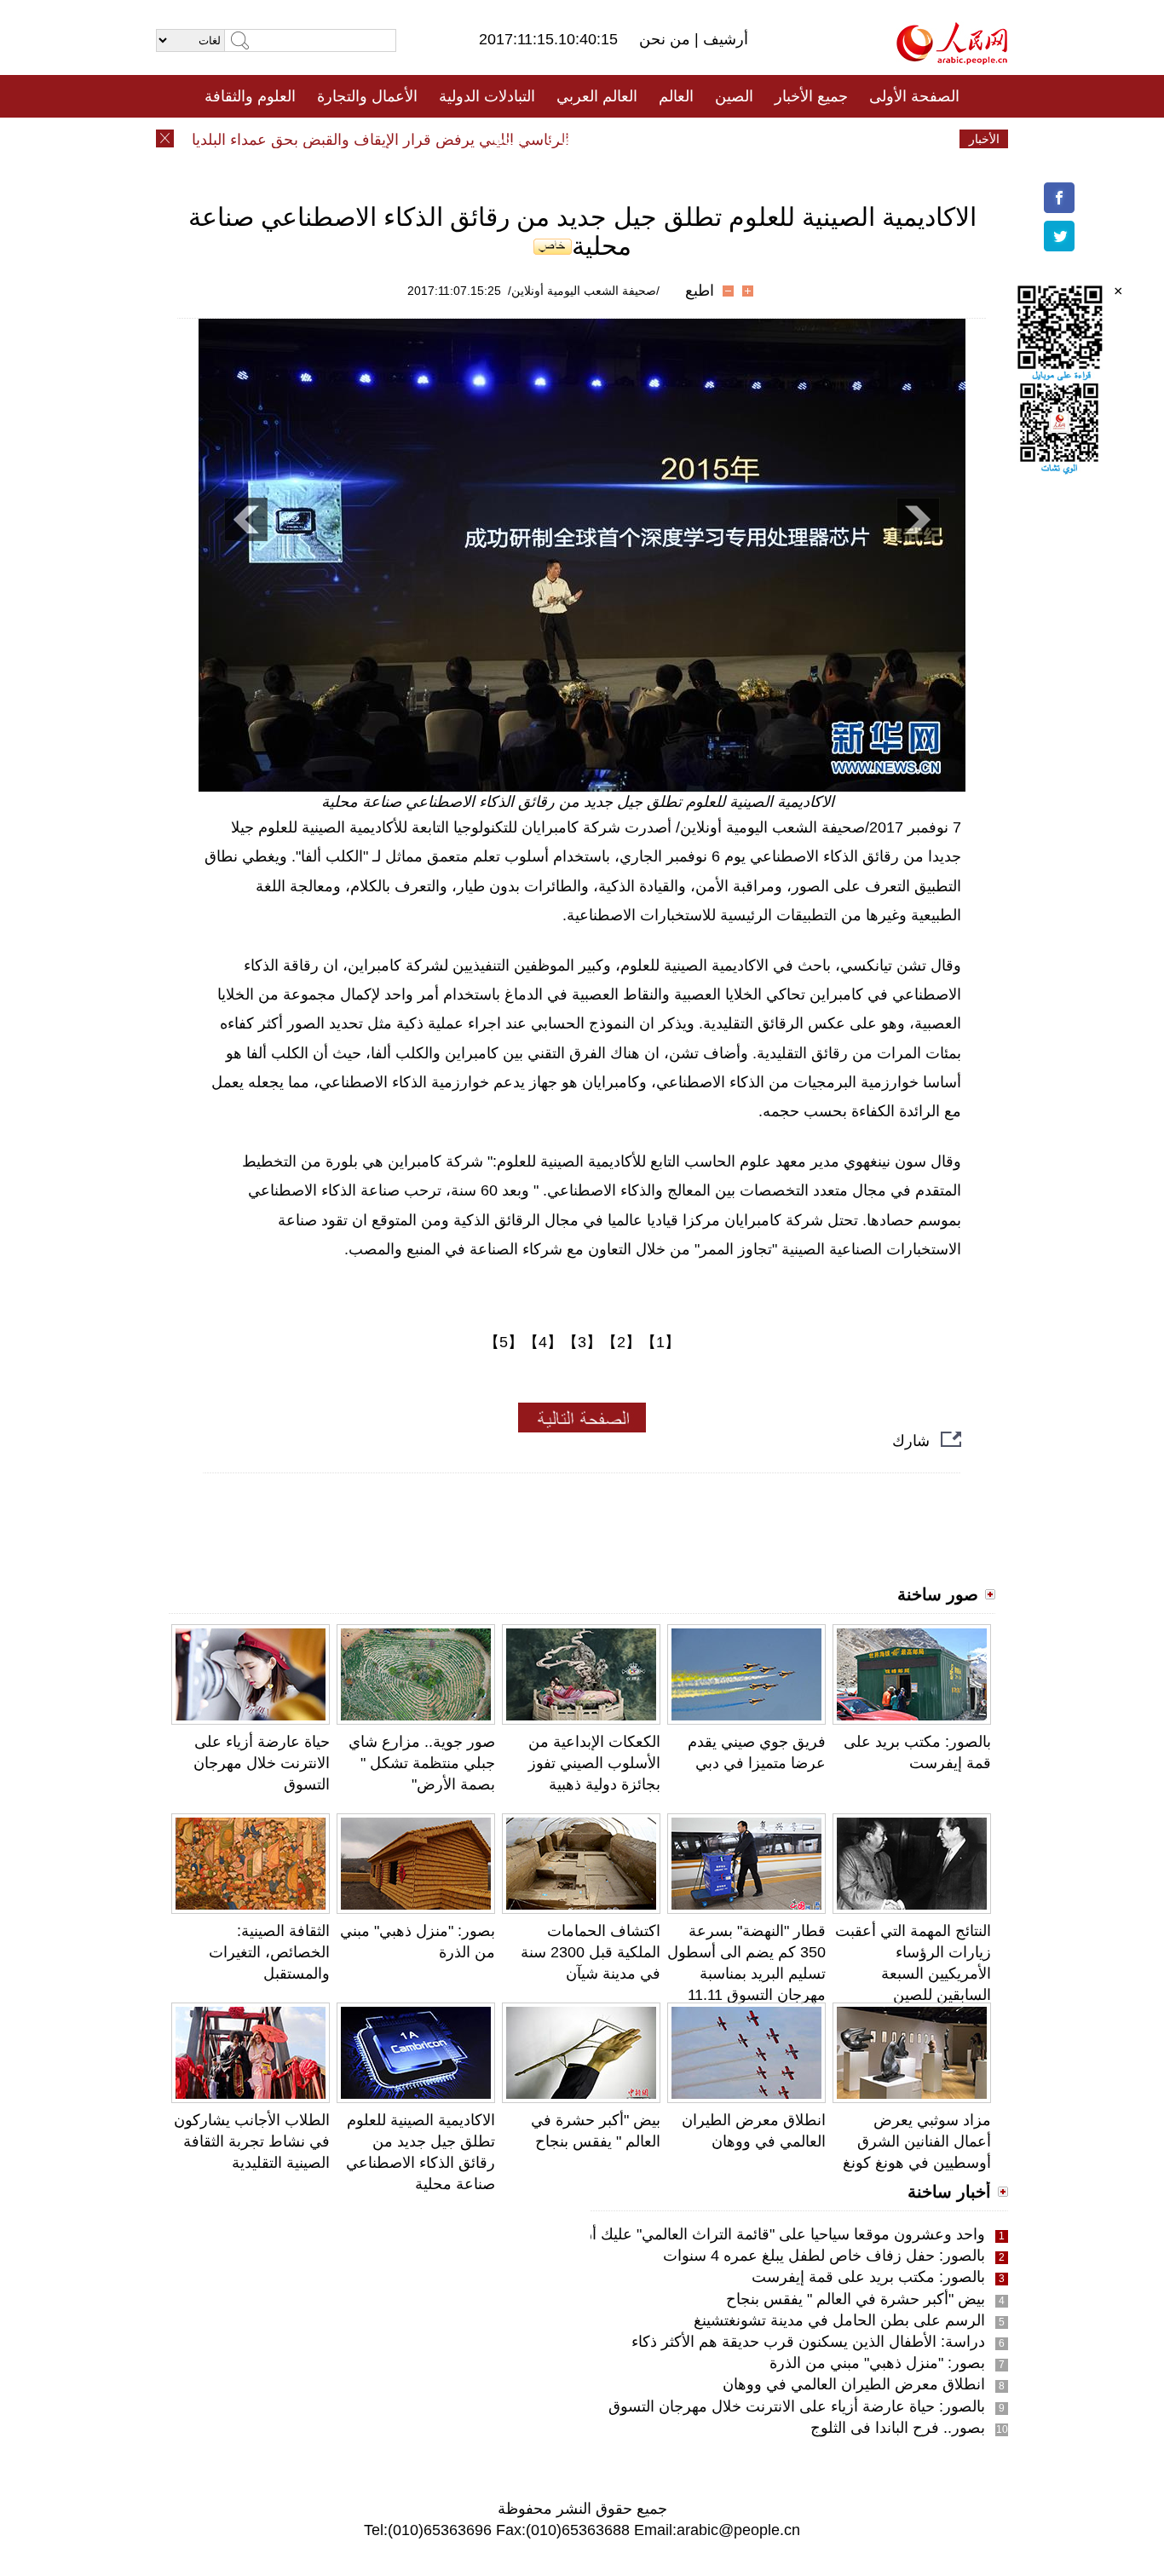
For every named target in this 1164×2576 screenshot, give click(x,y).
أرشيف (723, 39)
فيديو (508, 139)
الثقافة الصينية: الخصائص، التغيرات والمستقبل (269, 1952)
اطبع (700, 291)
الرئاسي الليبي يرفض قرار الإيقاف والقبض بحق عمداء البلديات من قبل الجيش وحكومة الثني (308, 140)
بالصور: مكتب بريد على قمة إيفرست (868, 2277)
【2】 (621, 1342)
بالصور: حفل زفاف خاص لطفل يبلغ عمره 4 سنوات (824, 2256)
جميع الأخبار (811, 96)
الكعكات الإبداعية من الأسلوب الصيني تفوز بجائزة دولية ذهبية (594, 1763)
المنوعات (643, 139)
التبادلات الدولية (487, 96)
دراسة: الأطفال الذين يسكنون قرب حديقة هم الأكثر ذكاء (808, 2342)
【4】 (543, 1342)
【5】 (504, 1342)
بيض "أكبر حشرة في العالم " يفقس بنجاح (856, 2299)
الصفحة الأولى (914, 96)
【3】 (582, 1342)
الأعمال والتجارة (367, 96)
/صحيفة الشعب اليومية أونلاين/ (584, 291)
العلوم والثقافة (250, 96)
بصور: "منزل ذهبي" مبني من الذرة (877, 2363)
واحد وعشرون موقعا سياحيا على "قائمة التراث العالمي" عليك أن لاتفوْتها (759, 2234)
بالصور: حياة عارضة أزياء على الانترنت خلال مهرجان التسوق (797, 2406)
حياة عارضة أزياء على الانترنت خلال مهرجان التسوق (262, 1763)
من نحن (667, 39)
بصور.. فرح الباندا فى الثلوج (898, 2428)
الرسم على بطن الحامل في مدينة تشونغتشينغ (839, 2320)
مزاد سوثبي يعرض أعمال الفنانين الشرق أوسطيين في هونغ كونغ (917, 2141)
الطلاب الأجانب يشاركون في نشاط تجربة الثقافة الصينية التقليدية (252, 2141)
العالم (676, 96)
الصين (734, 96)
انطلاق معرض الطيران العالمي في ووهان (854, 2384)
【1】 (660, 1342)
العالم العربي (597, 96)
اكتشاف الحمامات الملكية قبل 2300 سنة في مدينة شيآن (591, 1952)
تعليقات (569, 139)
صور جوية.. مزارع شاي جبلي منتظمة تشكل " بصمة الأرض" (422, 1763)
